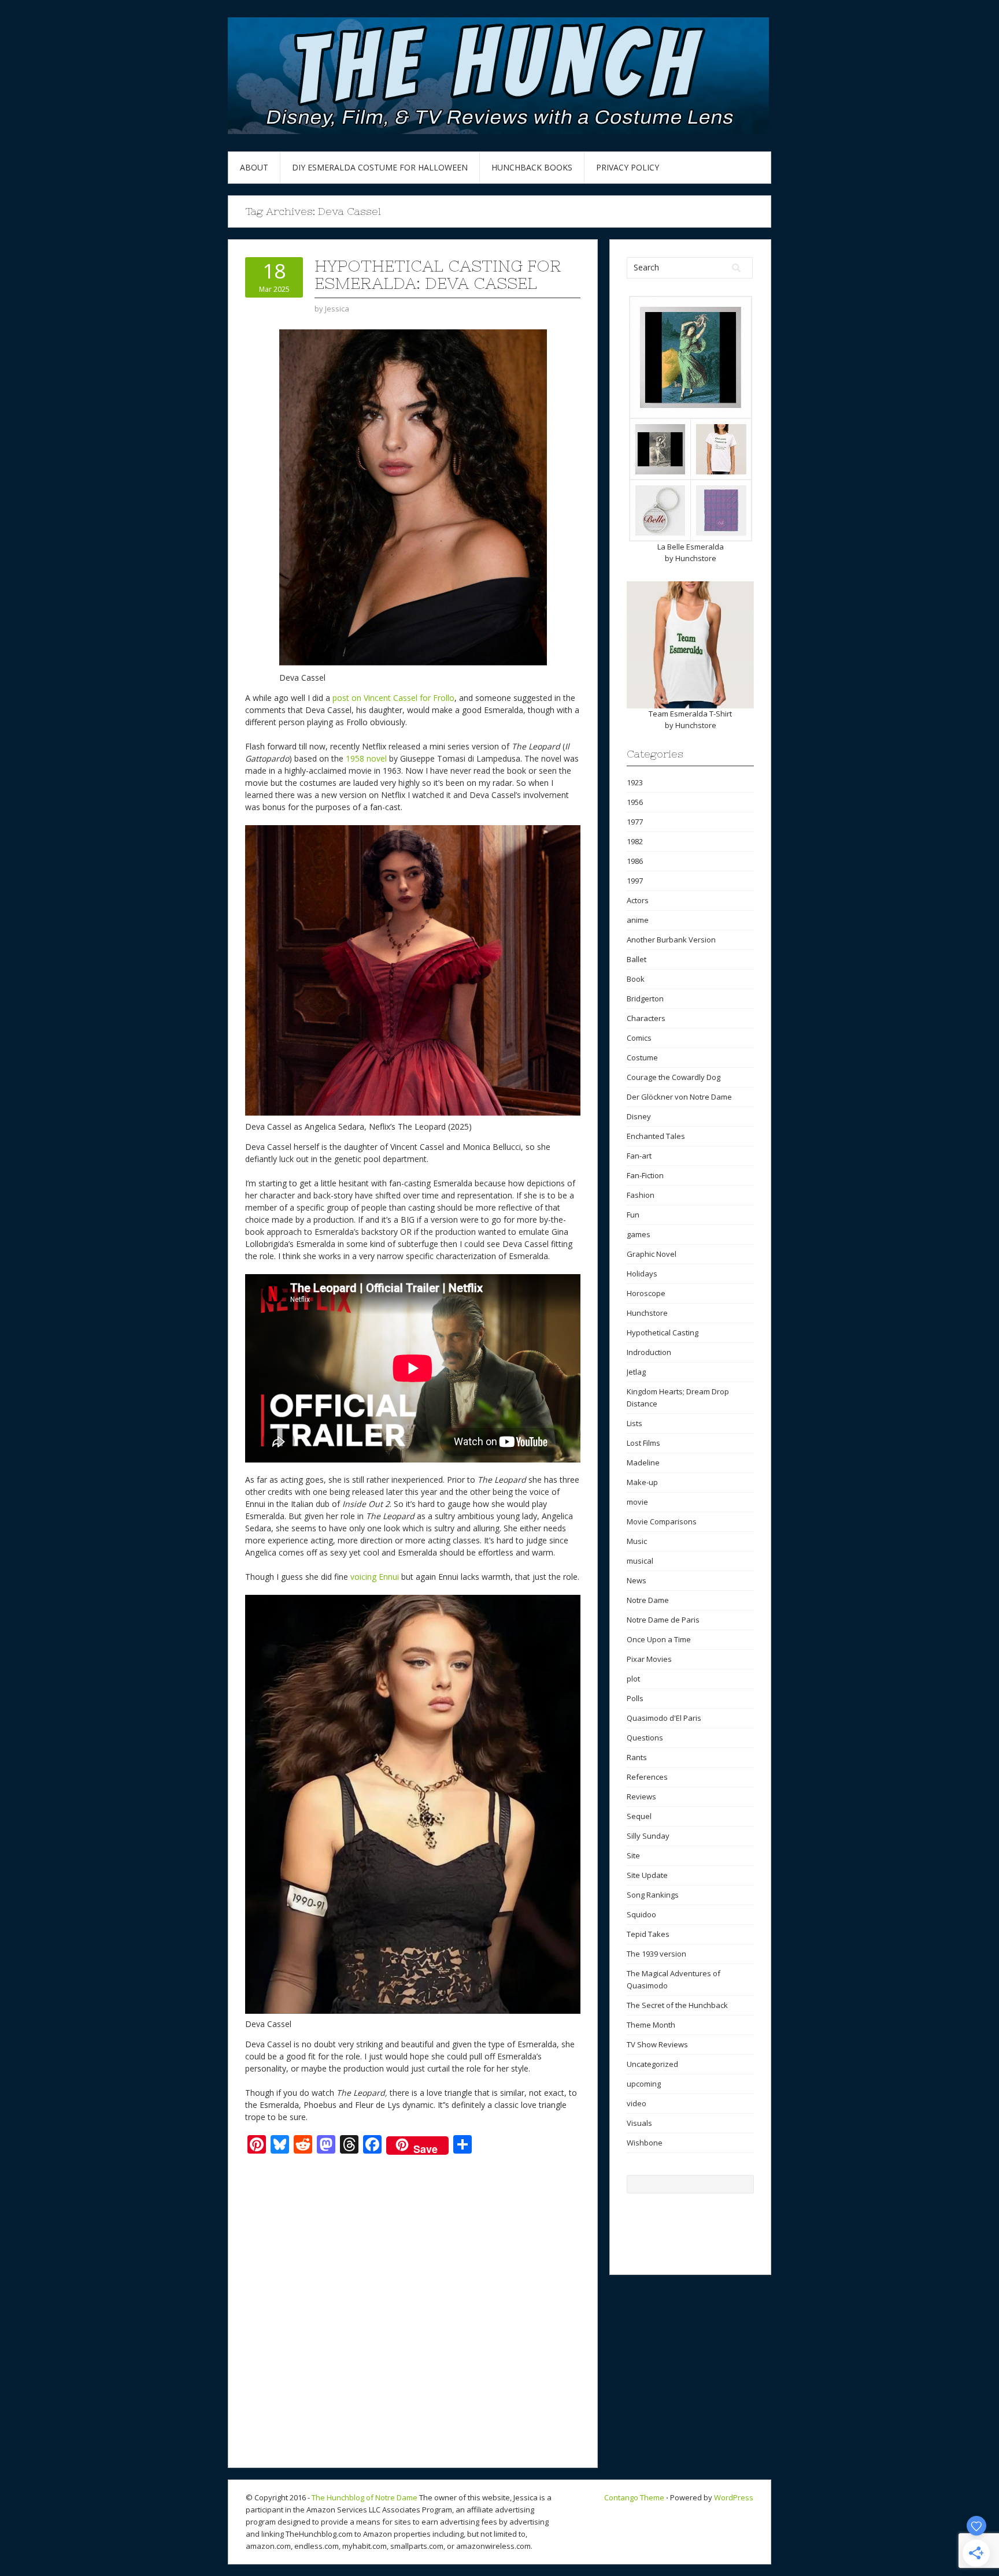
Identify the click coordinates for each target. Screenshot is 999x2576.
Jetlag (636, 1372)
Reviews (641, 1796)
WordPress (734, 2497)
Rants (637, 1757)
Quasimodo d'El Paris (664, 1718)
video (637, 2103)
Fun (633, 1215)
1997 (635, 881)
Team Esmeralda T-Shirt (690, 714)
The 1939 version (656, 1954)
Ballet (637, 959)
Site (633, 1855)
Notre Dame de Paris (663, 1620)
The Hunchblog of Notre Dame (365, 2497)
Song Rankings (653, 1895)
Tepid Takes (648, 1934)
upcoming (644, 2084)
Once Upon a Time (659, 1639)
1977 (635, 822)
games (639, 1234)
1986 (635, 861)
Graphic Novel (652, 1254)
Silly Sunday (648, 1836)
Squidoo (641, 1914)
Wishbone (645, 2143)
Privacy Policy (628, 167)
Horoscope (646, 1293)
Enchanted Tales (656, 1136)
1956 (635, 802)
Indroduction (649, 1352)
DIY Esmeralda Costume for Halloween (380, 167)
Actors (638, 900)
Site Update (647, 1875)
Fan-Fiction (645, 1175)
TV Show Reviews (657, 2044)
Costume (642, 1057)
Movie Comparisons (662, 1521)
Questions (645, 1738)
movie (637, 1502)
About (254, 167)
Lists (634, 1423)
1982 (635, 841)
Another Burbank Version (671, 940)
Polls (635, 1698)
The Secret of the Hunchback (677, 2005)
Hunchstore (696, 558)
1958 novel (366, 758)
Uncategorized (652, 2064)
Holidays (642, 1274)
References (647, 1777)
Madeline (643, 1463)
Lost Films (643, 1443)
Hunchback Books (532, 167)
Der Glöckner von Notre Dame (679, 1097)
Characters (646, 1018)
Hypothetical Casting (663, 1332)
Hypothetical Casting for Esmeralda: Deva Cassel (438, 274)
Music (637, 1541)
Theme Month (651, 2025)
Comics (639, 1038)
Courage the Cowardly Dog (674, 1077)
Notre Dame (648, 1600)
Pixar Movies (649, 1659)
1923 (635, 782)
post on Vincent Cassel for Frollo (393, 698)
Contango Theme (634, 2497)
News (637, 1580)
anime (638, 920)
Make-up (642, 1482)
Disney (639, 1116)
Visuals (639, 2123)
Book (636, 979)
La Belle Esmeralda (691, 547)
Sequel (639, 1816)
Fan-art (639, 1156)
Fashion (641, 1195)
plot (633, 1679)
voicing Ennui (375, 1577)
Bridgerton (645, 999)
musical (640, 1561)
